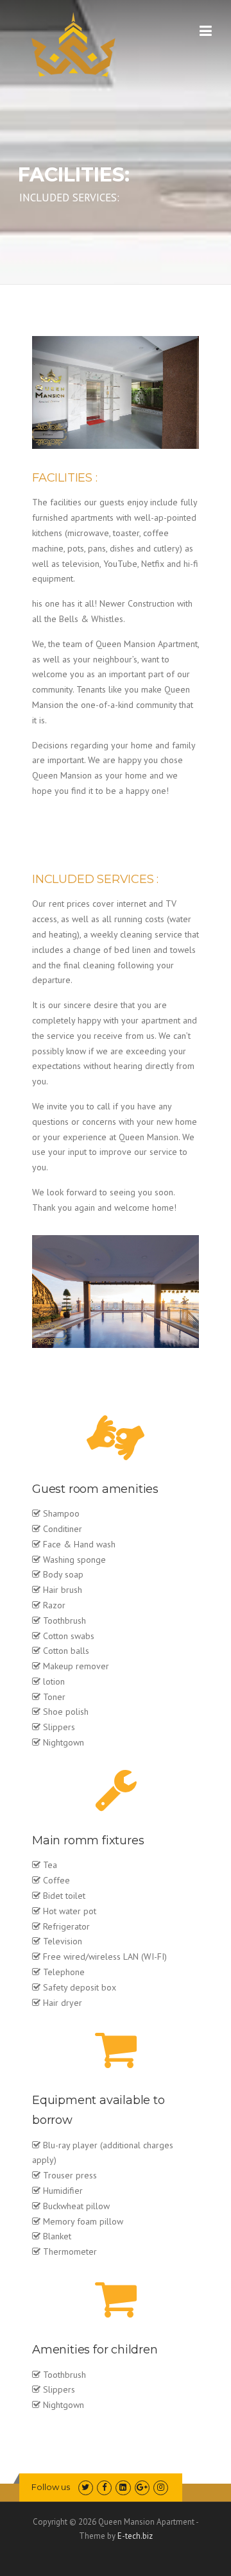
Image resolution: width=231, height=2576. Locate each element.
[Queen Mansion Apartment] (78, 44)
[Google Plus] (142, 2487)
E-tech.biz (135, 2536)
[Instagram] (161, 2487)
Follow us (51, 2487)
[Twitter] (86, 2487)
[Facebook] (104, 2487)
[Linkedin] (123, 2487)
